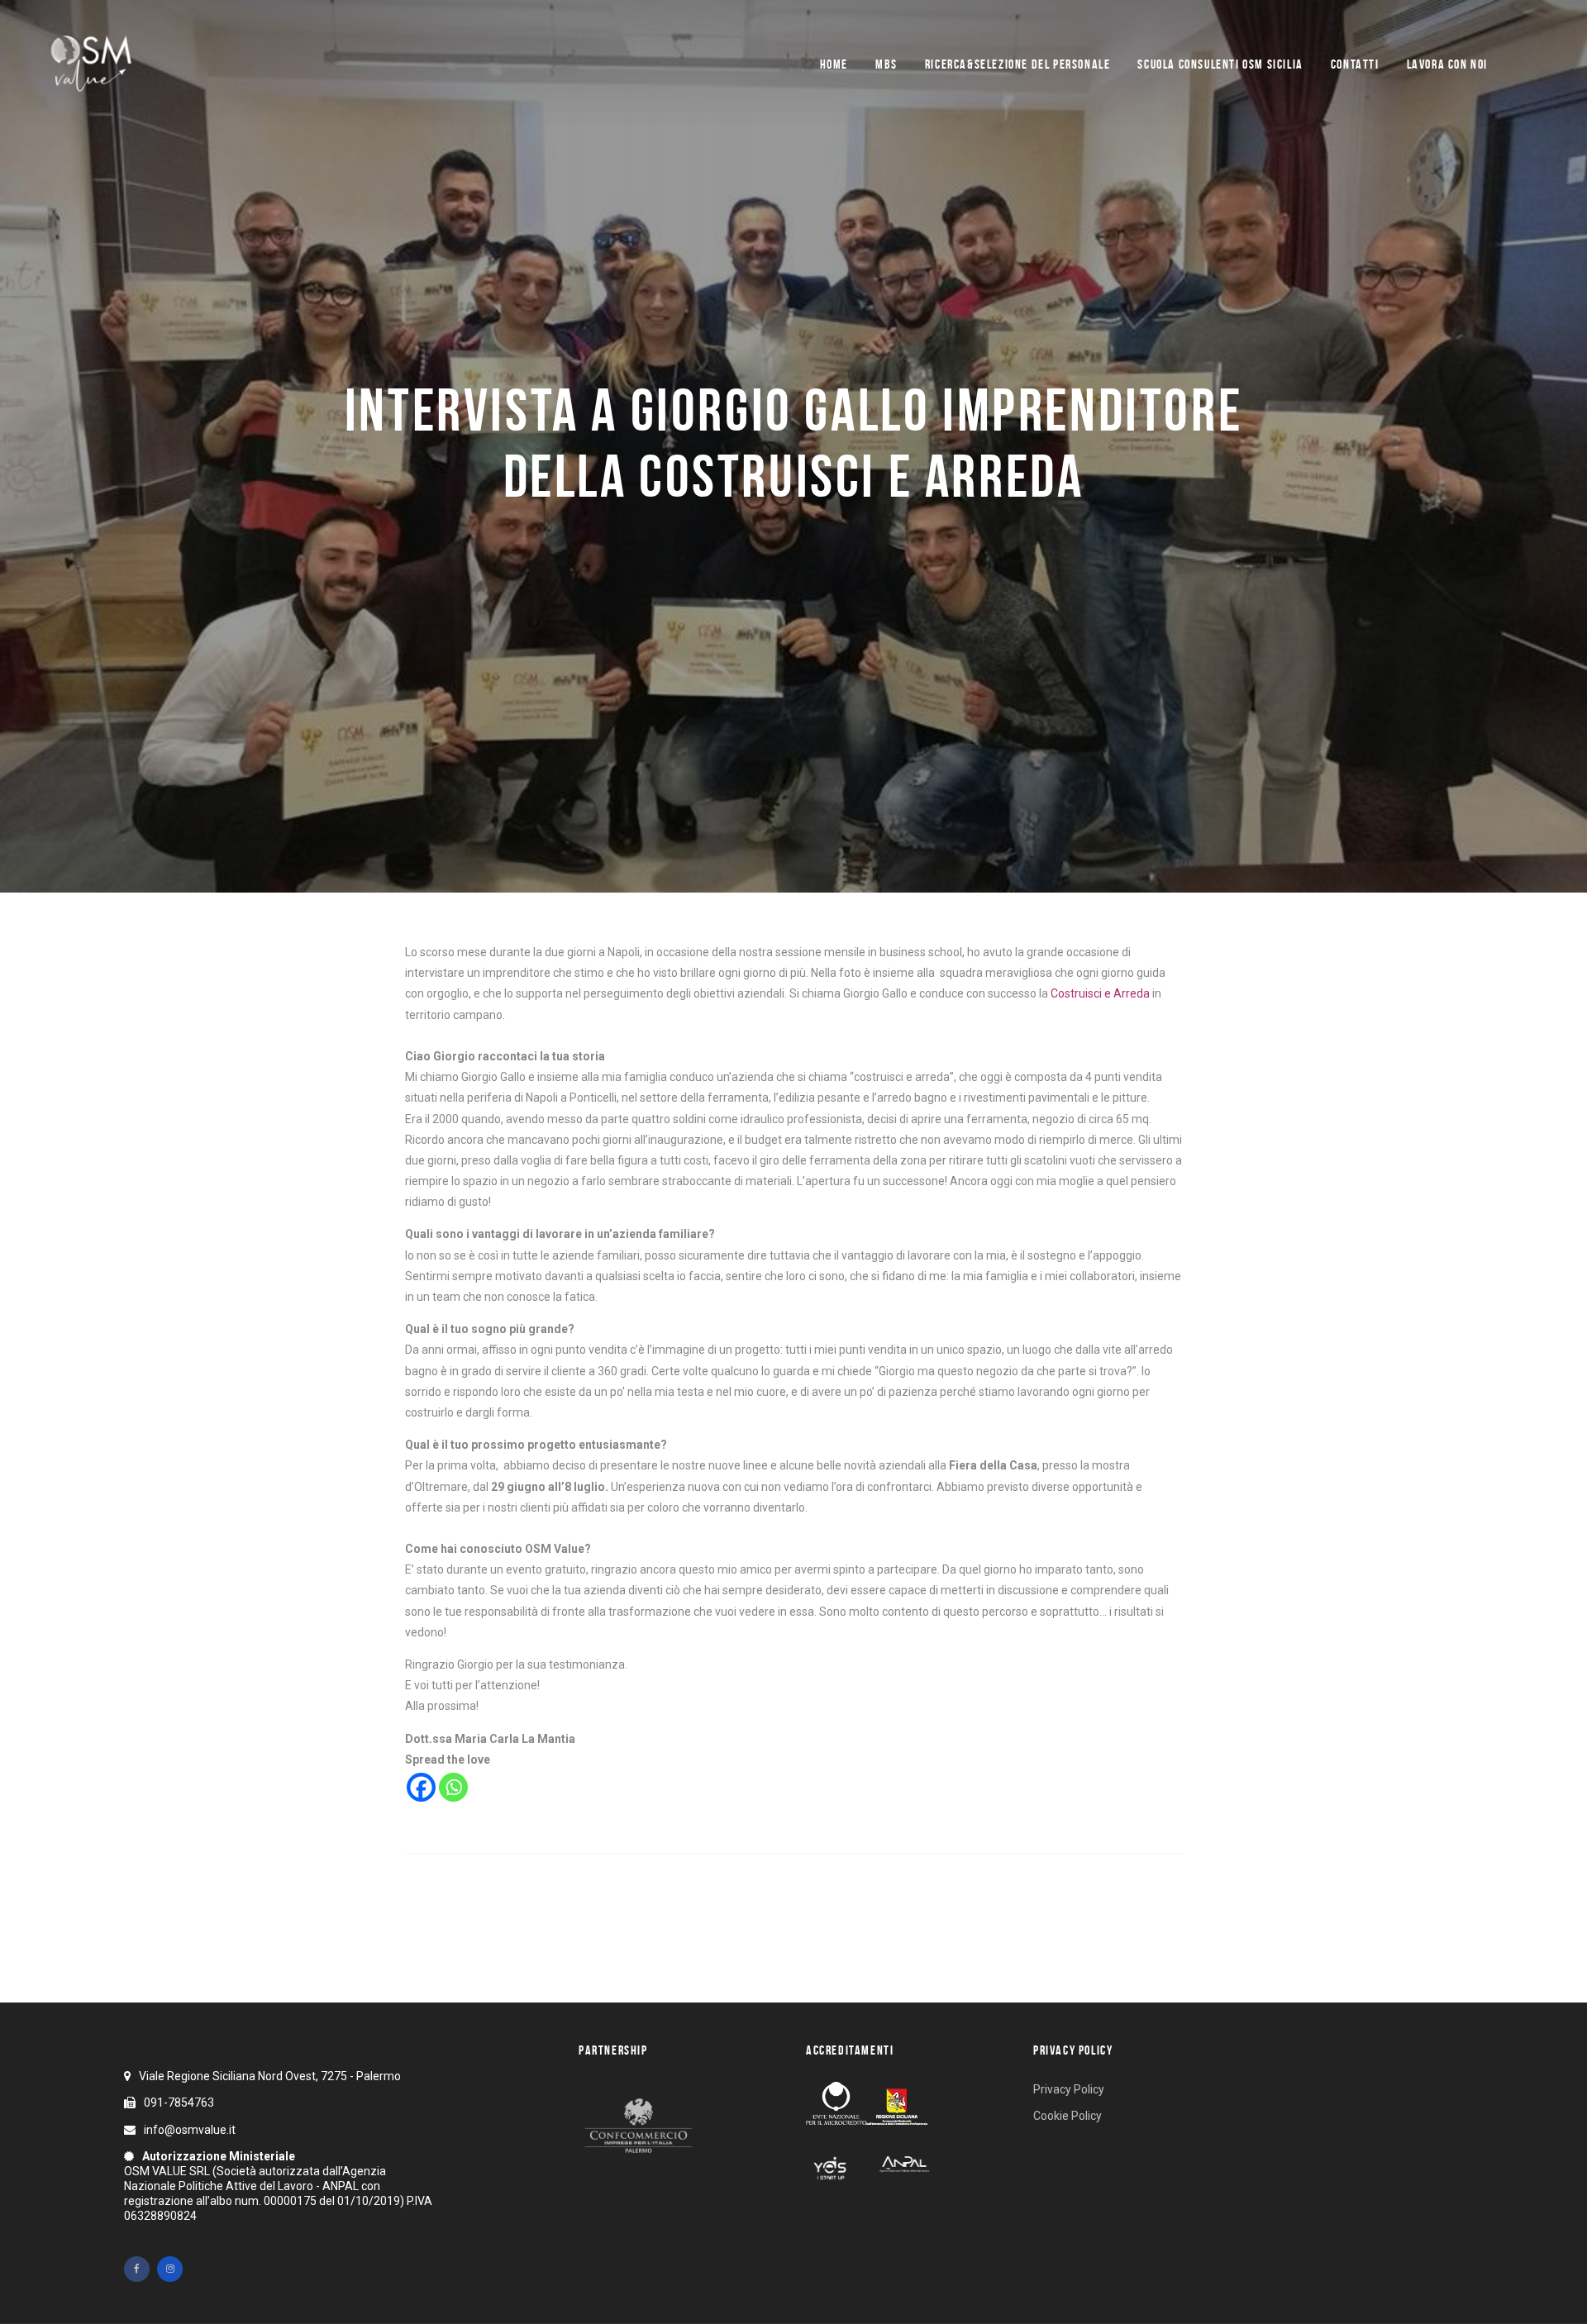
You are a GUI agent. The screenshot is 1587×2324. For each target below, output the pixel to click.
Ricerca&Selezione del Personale (1018, 64)
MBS (886, 64)
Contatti (1355, 64)
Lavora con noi (1447, 64)
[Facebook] (421, 1787)
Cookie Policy (1068, 2116)
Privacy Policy (1069, 2089)
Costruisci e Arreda (1100, 993)
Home (834, 64)
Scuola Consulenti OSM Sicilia (1220, 64)
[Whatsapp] (453, 1787)
